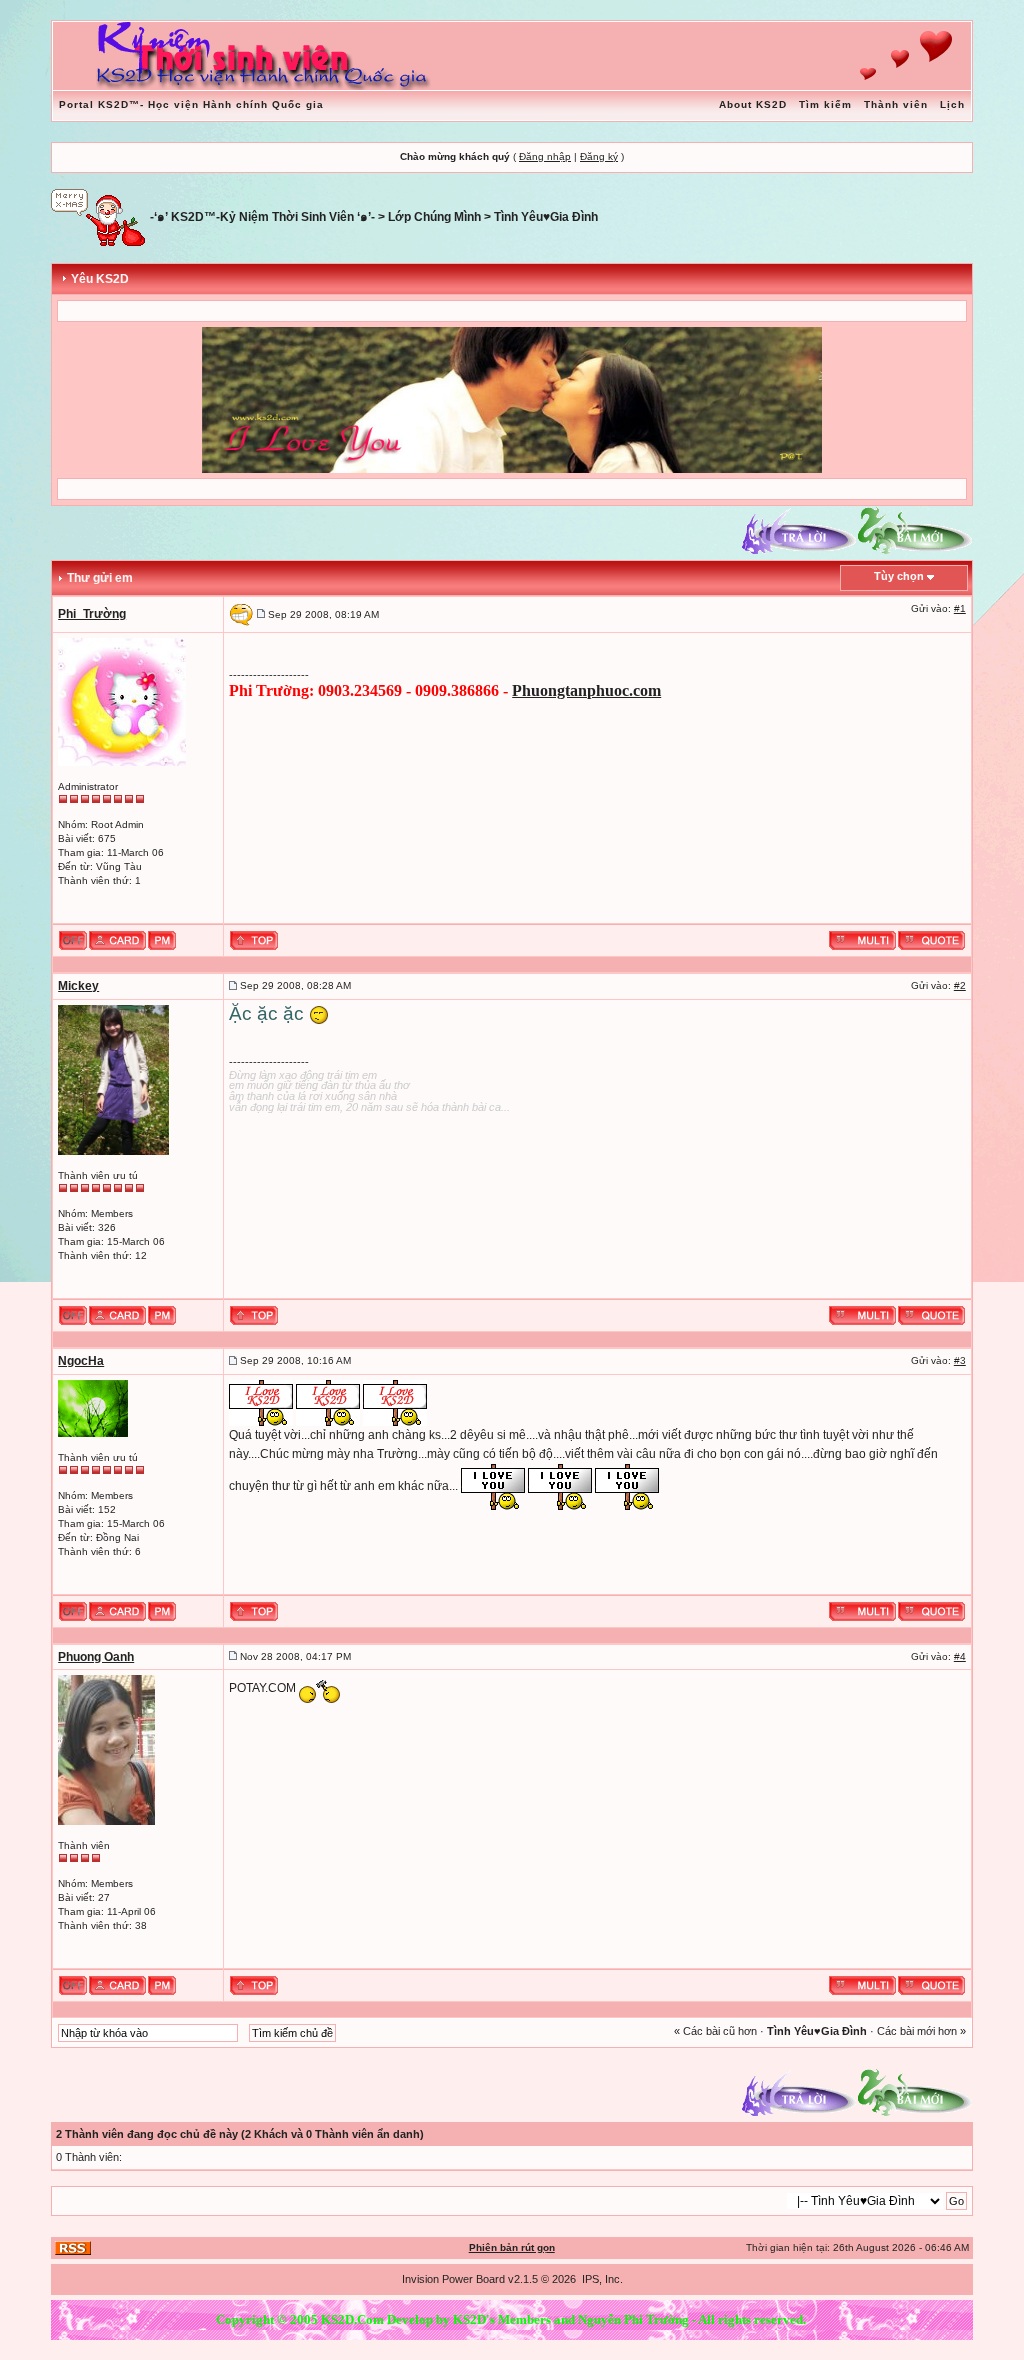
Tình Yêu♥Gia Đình (546, 217)
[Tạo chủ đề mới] (915, 530)
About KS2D (753, 104)
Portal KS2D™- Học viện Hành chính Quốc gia (191, 104)
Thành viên (896, 104)
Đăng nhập (545, 156)
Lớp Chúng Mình (434, 217)
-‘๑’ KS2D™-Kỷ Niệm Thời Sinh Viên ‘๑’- (262, 217)
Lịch (952, 104)
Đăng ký (599, 156)
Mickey (78, 986)
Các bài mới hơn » (921, 2031)
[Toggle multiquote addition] (862, 940)
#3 (960, 1360)
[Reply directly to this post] (931, 940)
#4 (960, 1656)
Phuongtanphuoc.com (586, 690)
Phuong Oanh (96, 1657)
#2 (960, 985)
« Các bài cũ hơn (715, 2031)
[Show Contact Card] (117, 940)
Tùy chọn (899, 576)
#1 (960, 608)
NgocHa (81, 1361)
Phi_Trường (92, 614)
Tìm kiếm (825, 104)
